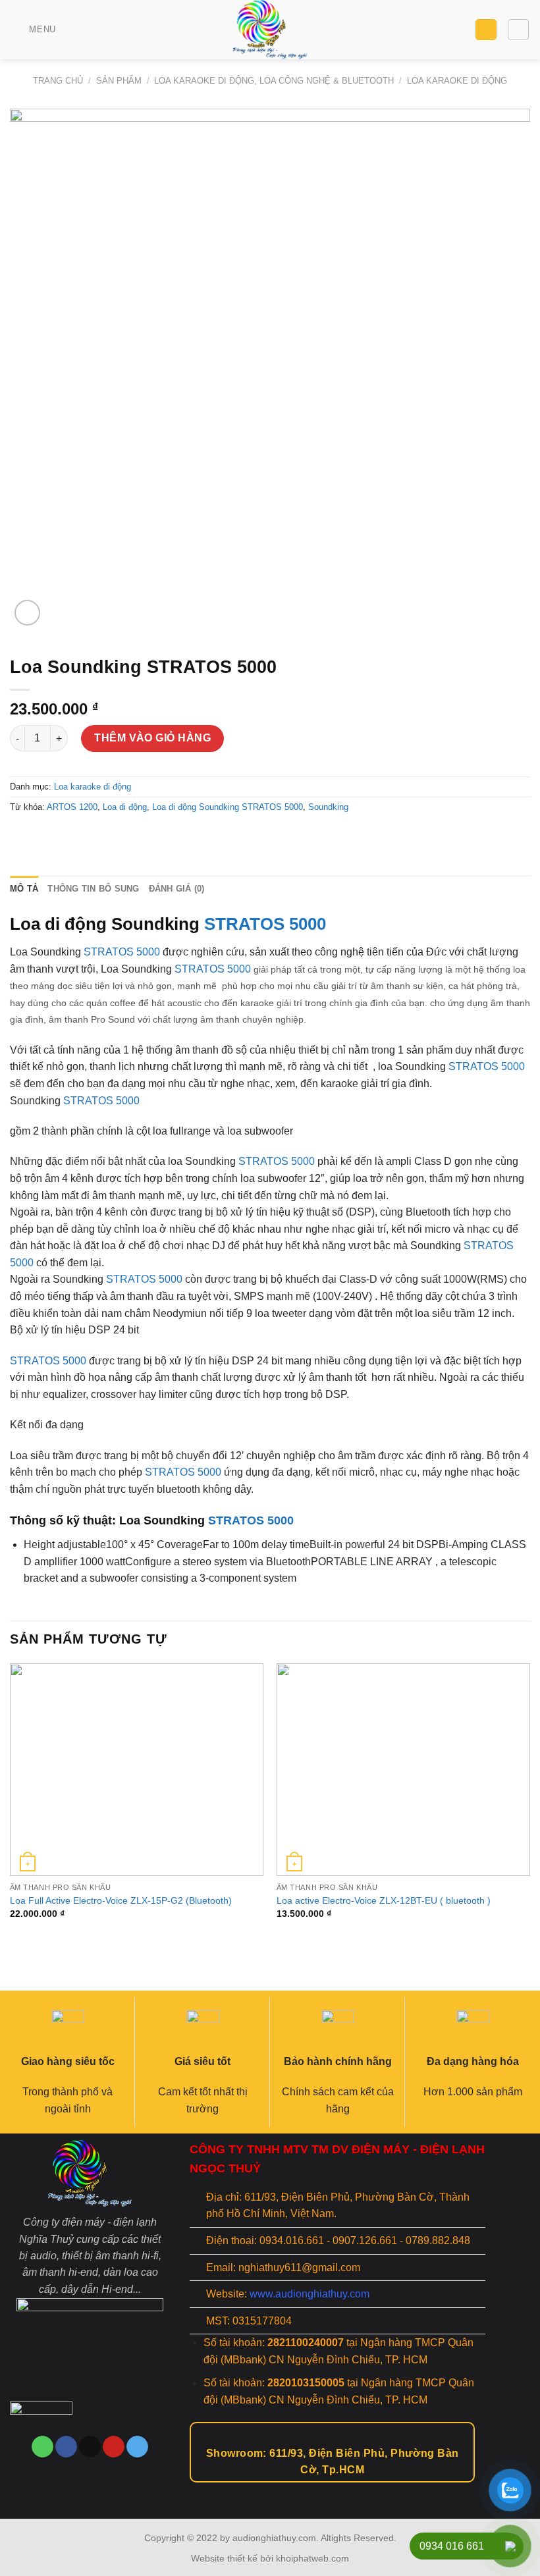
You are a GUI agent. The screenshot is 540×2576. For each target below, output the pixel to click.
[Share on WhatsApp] (22, 837)
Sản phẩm (119, 81)
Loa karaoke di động (457, 81)
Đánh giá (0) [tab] (177, 889)
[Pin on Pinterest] (93, 837)
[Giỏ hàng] (486, 30)
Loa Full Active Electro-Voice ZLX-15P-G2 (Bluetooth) (121, 1900)
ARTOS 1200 (72, 807)
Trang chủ (58, 81)
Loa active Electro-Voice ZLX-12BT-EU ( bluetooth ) (384, 1900)
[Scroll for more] (270, 2489)
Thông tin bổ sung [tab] (93, 889)
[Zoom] (27, 613)
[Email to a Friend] (69, 837)
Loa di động (125, 807)
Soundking (328, 807)
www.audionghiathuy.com (310, 2294)
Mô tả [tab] (24, 889)
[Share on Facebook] (46, 837)
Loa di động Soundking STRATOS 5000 (228, 807)
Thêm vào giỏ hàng (152, 738)
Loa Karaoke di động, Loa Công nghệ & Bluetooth (274, 81)
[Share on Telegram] (117, 837)
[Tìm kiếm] (518, 30)
